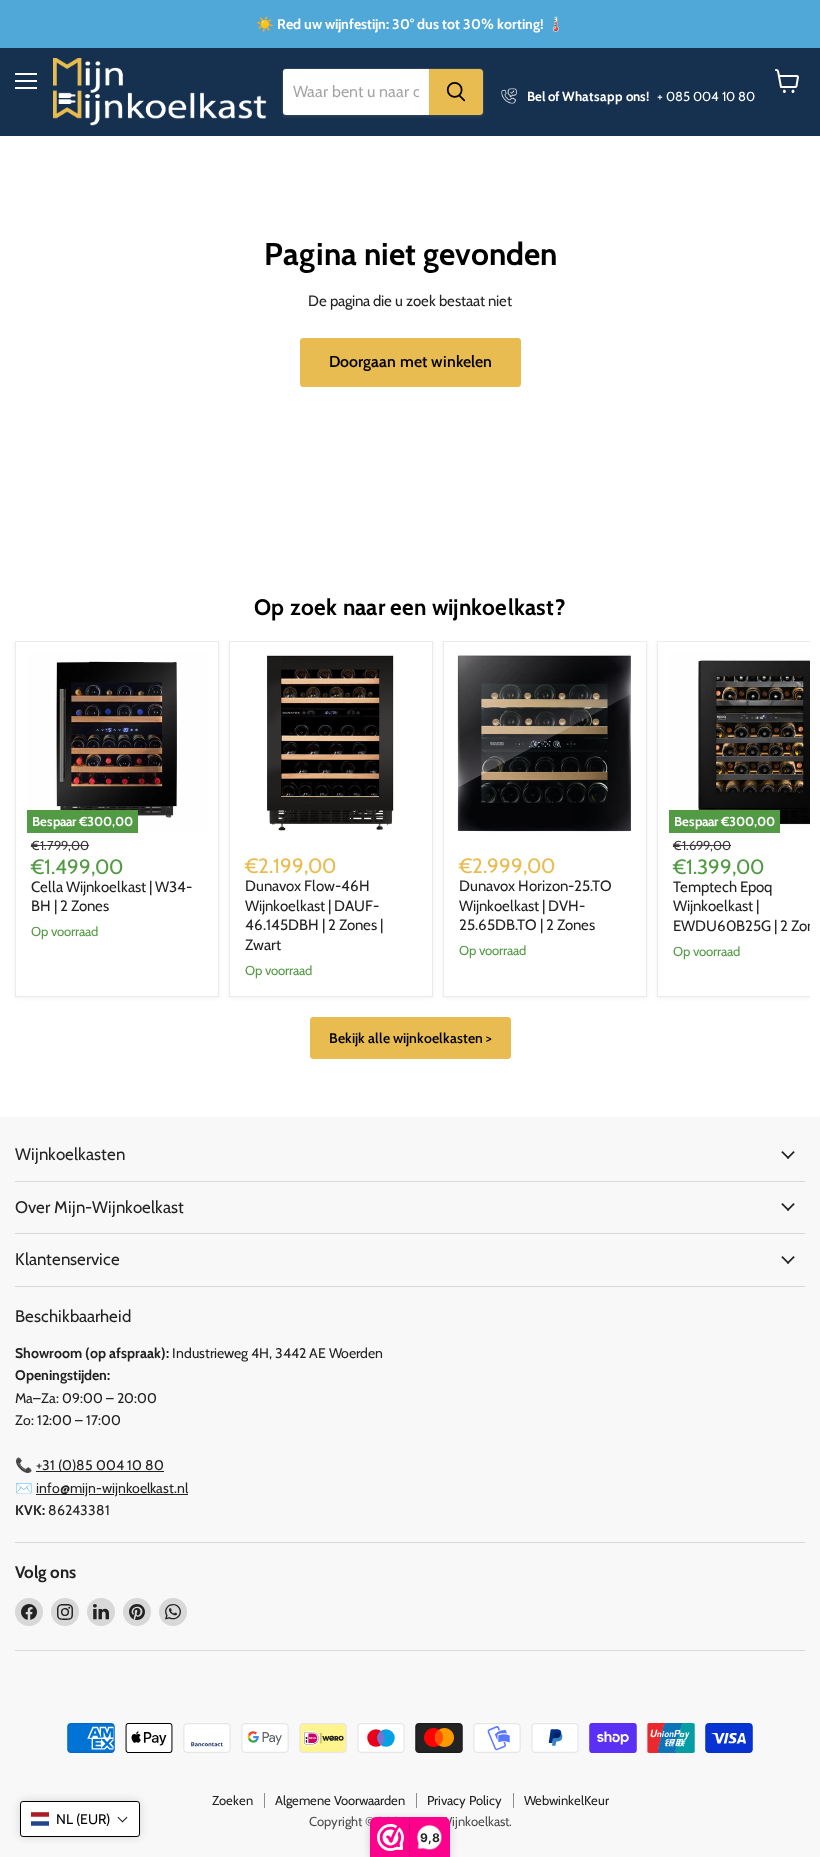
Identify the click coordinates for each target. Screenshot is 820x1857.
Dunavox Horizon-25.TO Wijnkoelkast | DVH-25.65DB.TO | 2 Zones (535, 905)
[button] (80, 1819)
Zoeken (232, 1800)
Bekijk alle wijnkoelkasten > (410, 1038)
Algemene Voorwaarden (340, 1800)
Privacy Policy (464, 1800)
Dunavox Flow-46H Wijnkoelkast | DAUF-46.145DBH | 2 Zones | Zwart (314, 915)
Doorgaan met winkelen (410, 361)
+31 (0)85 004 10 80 (100, 1465)
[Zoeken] (456, 92)
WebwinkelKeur (566, 1800)
